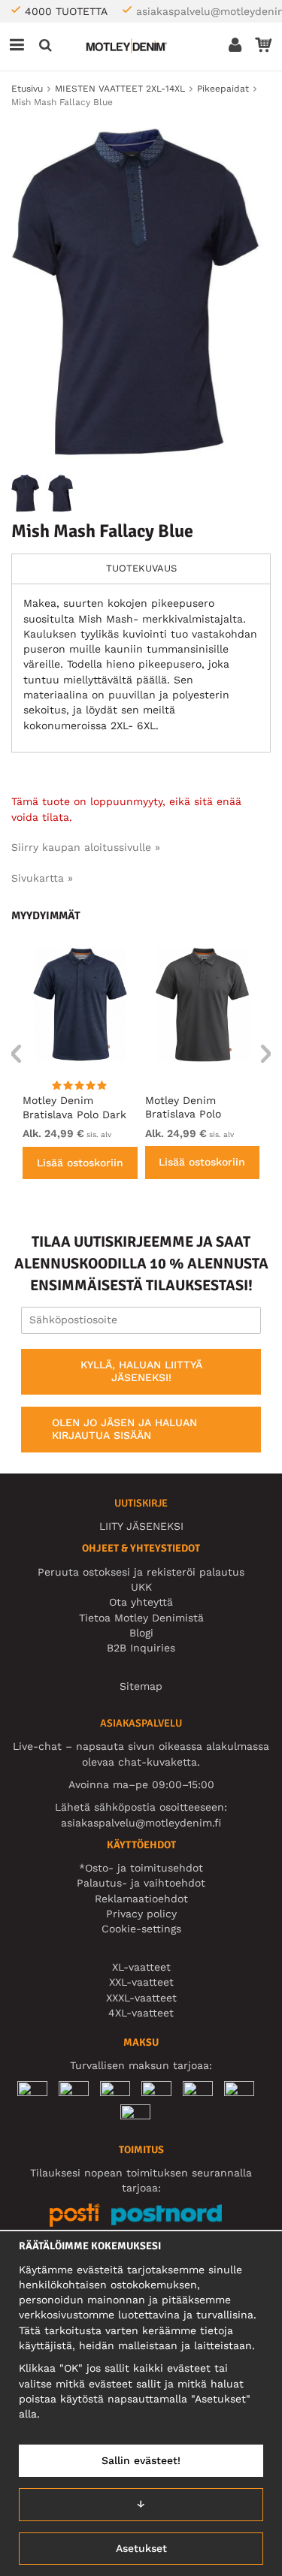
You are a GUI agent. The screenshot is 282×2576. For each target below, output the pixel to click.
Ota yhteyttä (141, 1602)
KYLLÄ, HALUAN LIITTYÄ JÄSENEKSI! (141, 1371)
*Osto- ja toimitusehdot (141, 1868)
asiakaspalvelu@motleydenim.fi (141, 1823)
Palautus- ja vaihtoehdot (141, 1883)
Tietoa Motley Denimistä (141, 1618)
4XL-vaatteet (141, 2013)
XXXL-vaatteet (141, 1998)
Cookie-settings (141, 1929)
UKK (141, 1587)
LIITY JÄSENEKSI (141, 1526)
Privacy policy (141, 1914)
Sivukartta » (42, 878)
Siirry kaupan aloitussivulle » (86, 847)
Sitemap (141, 1686)
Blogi (141, 1633)
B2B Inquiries (141, 1648)
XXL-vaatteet (141, 1982)
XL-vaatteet (141, 1967)
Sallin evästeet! (141, 2460)
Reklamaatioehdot (141, 1899)
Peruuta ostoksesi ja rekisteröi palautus (141, 1572)
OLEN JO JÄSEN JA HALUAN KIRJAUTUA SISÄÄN (124, 1429)
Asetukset (141, 2548)
